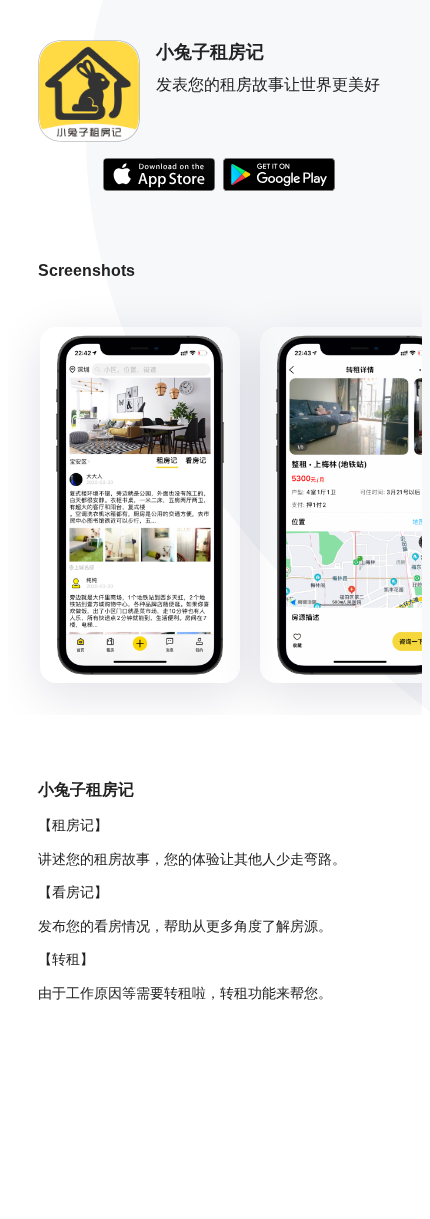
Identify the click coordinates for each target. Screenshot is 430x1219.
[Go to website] (159, 177)
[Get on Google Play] (279, 177)
